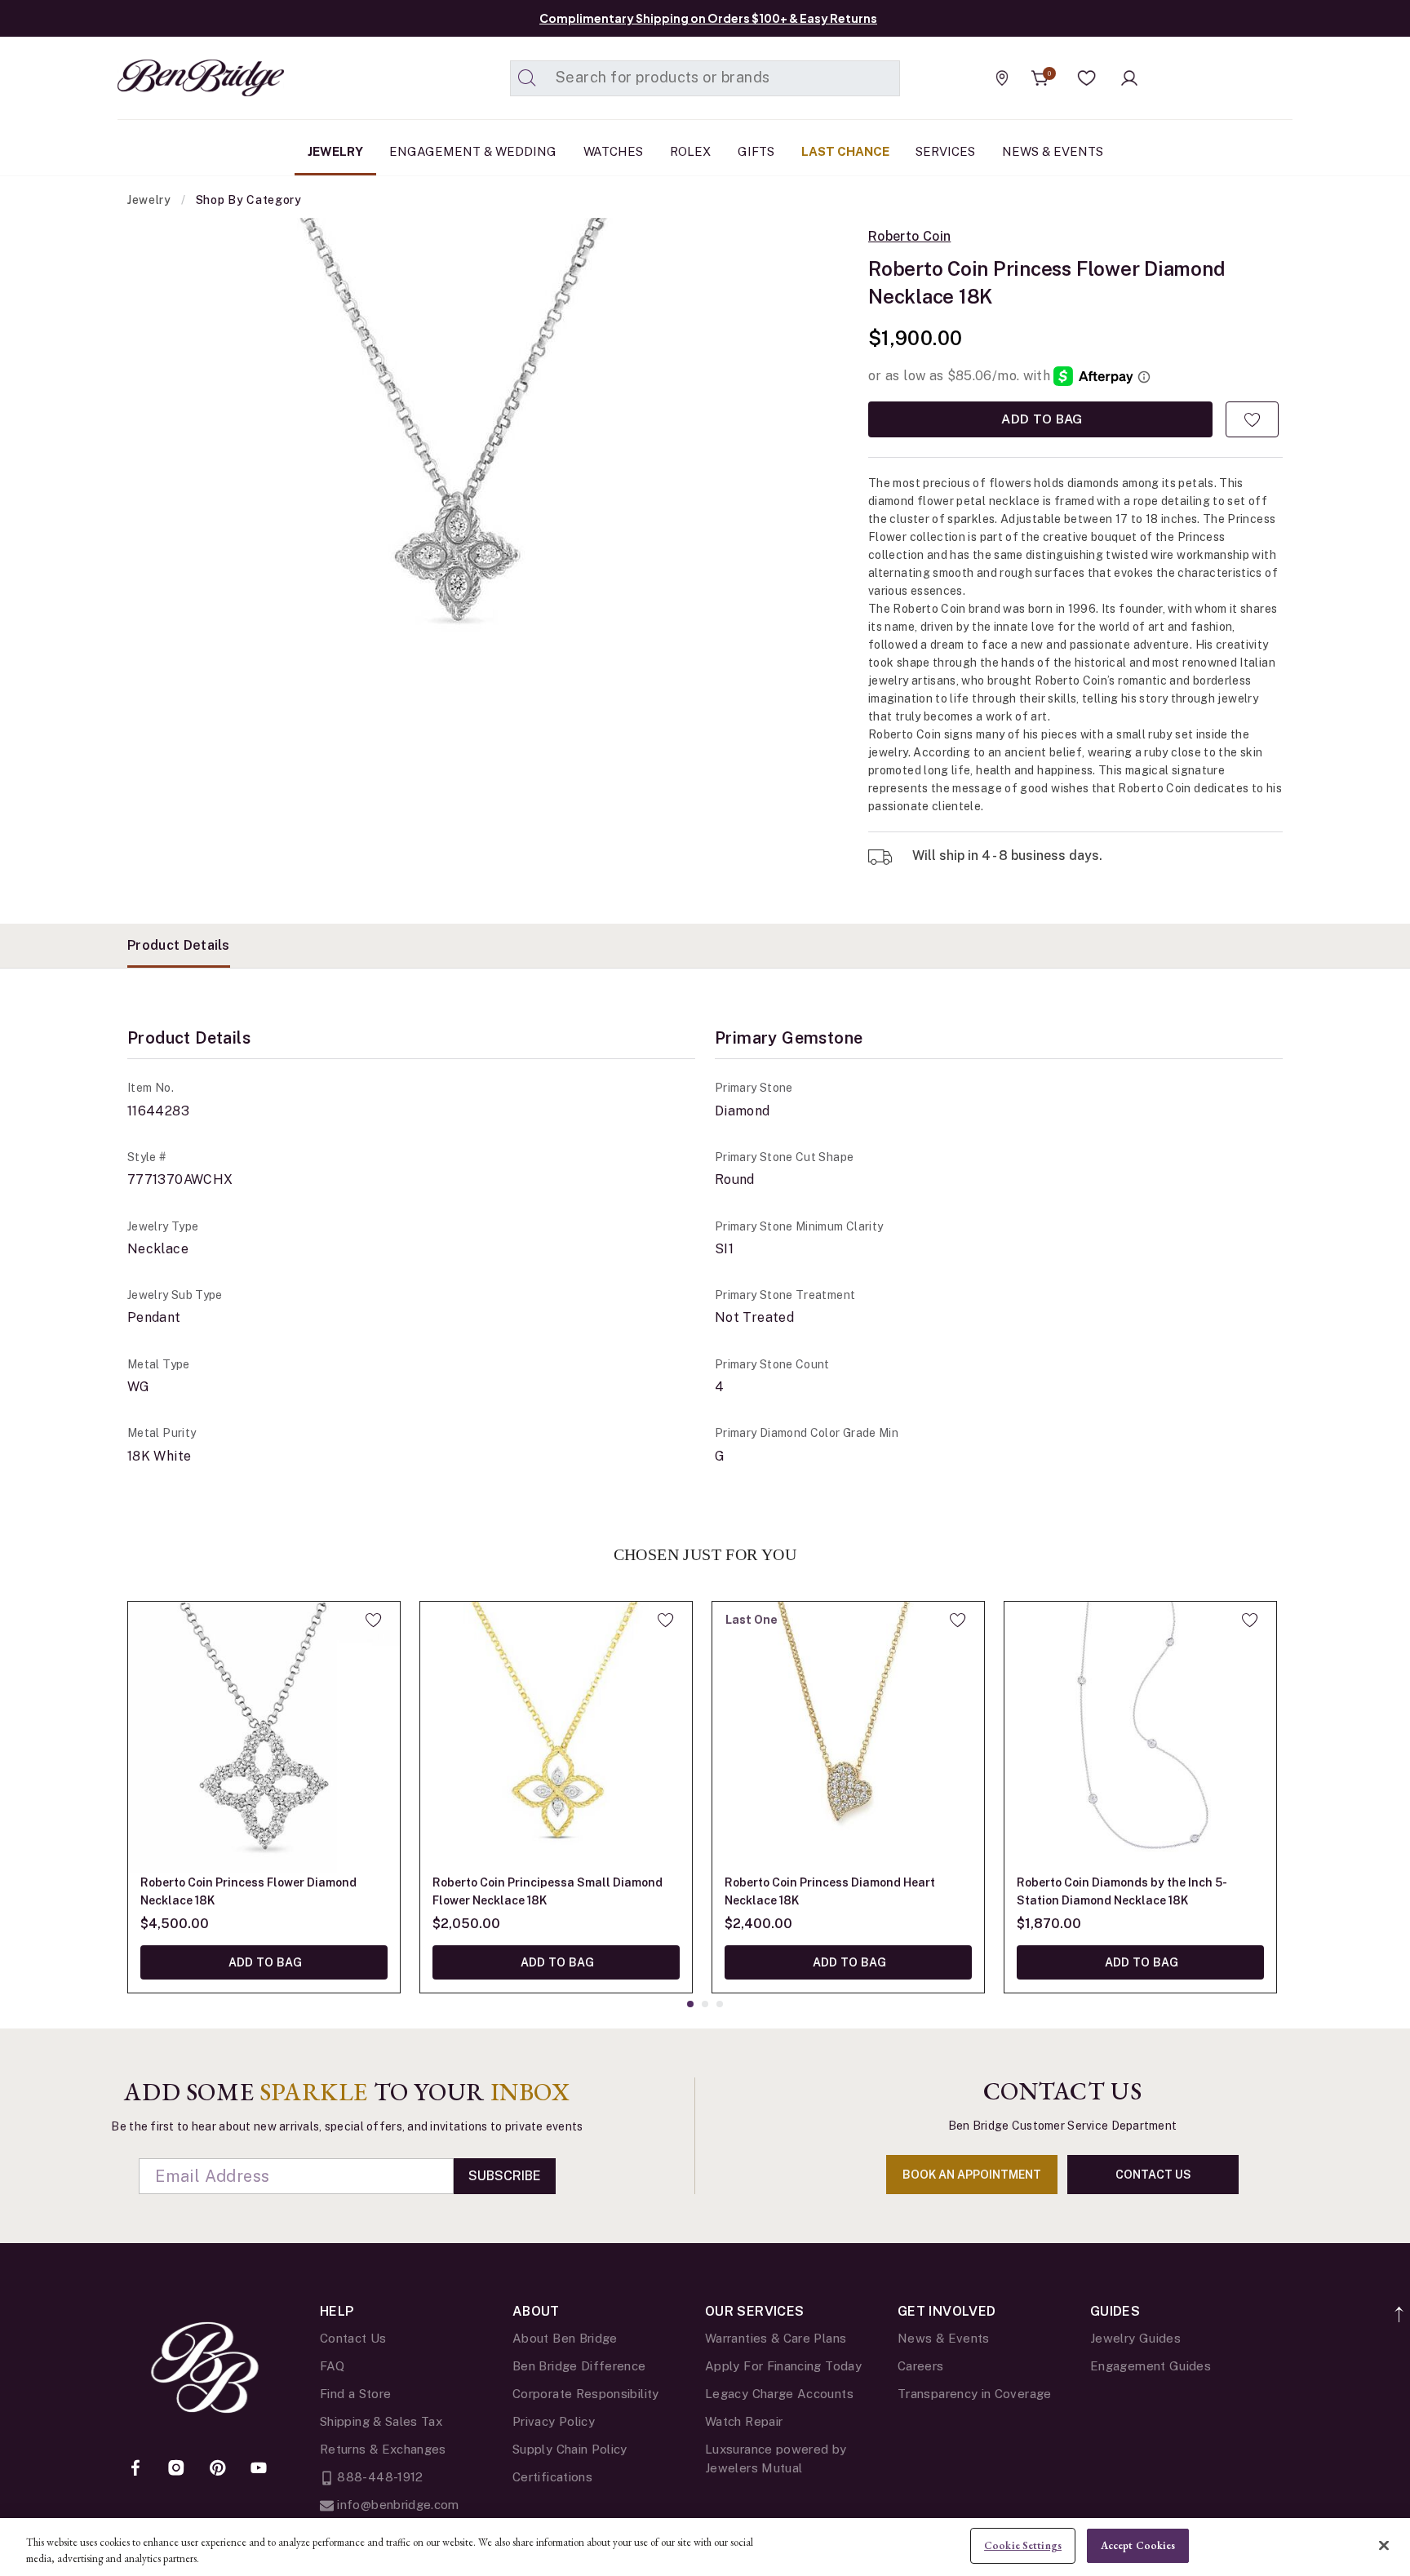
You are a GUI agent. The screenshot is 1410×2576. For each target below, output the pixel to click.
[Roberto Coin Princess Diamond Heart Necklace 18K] (848, 1738)
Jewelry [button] (335, 151)
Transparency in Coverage (975, 2394)
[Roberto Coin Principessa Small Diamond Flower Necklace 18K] (556, 1738)
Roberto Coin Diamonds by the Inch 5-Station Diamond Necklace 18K (1122, 1891)
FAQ (332, 2366)
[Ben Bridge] (171, 78)
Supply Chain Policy (570, 2449)
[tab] (179, 946)
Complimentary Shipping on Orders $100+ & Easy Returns (708, 18)
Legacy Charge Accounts (779, 2394)
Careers (921, 2366)
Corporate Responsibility (586, 2394)
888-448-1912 (379, 2477)
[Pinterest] (218, 2469)
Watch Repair (744, 2421)
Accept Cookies (1138, 2545)
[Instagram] (176, 2469)
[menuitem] (335, 152)
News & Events (944, 2338)
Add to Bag (1040, 419)
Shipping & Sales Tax (381, 2421)
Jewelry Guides (1135, 2338)
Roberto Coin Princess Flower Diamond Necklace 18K (248, 1891)
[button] (1087, 78)
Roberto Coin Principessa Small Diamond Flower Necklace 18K (548, 1891)
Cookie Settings (1023, 2545)
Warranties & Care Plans (776, 2338)
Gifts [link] (756, 151)
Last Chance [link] (845, 151)
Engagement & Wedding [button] (473, 151)
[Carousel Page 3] (720, 2004)
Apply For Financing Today (783, 2366)
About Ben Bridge (565, 2338)
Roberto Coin (909, 237)
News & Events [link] (1053, 151)
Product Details (179, 945)
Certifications (552, 2477)
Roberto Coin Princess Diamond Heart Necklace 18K (830, 1891)
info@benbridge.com (397, 2505)
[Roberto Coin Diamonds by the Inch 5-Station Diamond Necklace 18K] (1140, 1738)
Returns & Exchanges (383, 2449)
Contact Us (353, 2338)
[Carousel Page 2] (705, 2004)
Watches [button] (613, 151)
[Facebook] (135, 2469)
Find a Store (355, 2394)
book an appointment (972, 2175)
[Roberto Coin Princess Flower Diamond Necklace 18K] (264, 1738)
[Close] (1384, 2545)
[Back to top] (1400, 2306)
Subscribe (505, 2176)
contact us (1153, 2175)
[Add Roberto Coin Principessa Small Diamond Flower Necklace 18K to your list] (665, 1620)
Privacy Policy (554, 2421)
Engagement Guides (1151, 2366)
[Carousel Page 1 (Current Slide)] (690, 2004)
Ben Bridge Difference (579, 2366)
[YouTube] (259, 2469)
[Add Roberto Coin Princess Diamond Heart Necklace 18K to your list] (958, 1620)
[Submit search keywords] (527, 78)
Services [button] (945, 151)
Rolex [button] (690, 151)
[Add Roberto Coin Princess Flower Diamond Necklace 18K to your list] (1252, 419)
